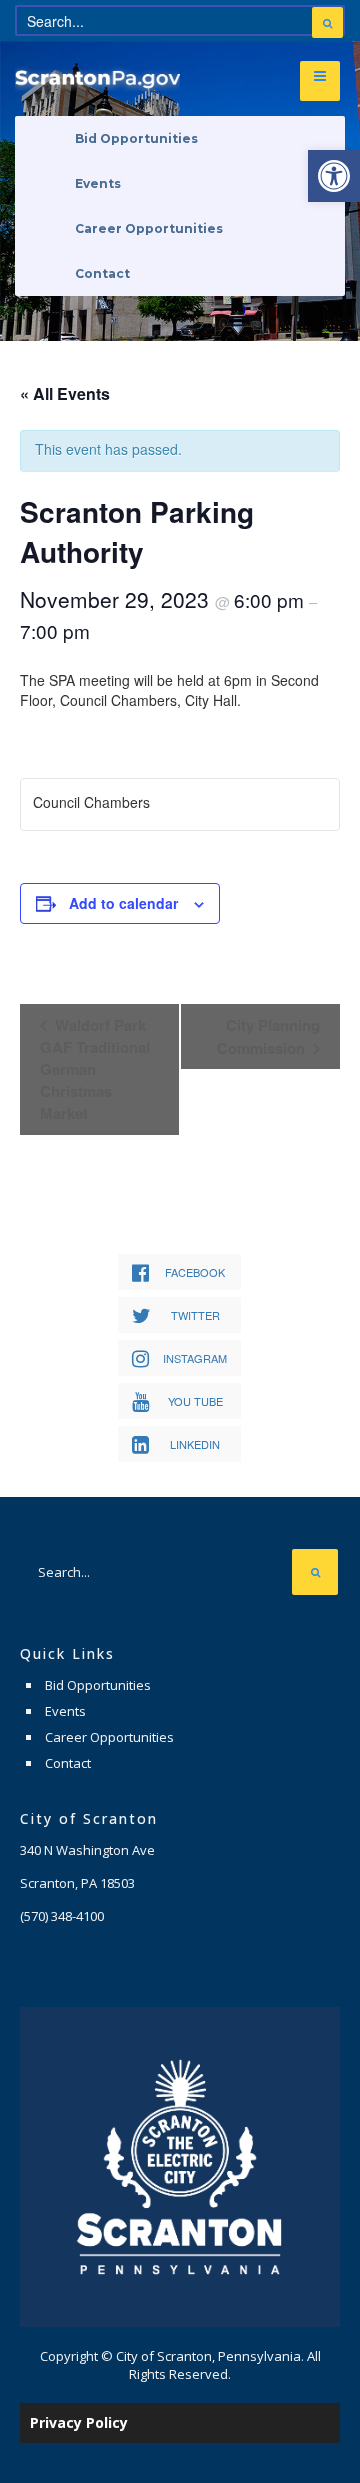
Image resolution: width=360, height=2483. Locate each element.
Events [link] (98, 183)
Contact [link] (102, 273)
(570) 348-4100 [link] (62, 1916)
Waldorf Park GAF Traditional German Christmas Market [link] (95, 1069)
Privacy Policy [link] (79, 2422)
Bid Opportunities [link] (136, 138)
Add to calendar (123, 903)
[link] (334, 176)
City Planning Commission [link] (268, 1036)
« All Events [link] (65, 393)
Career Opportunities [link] (149, 228)
